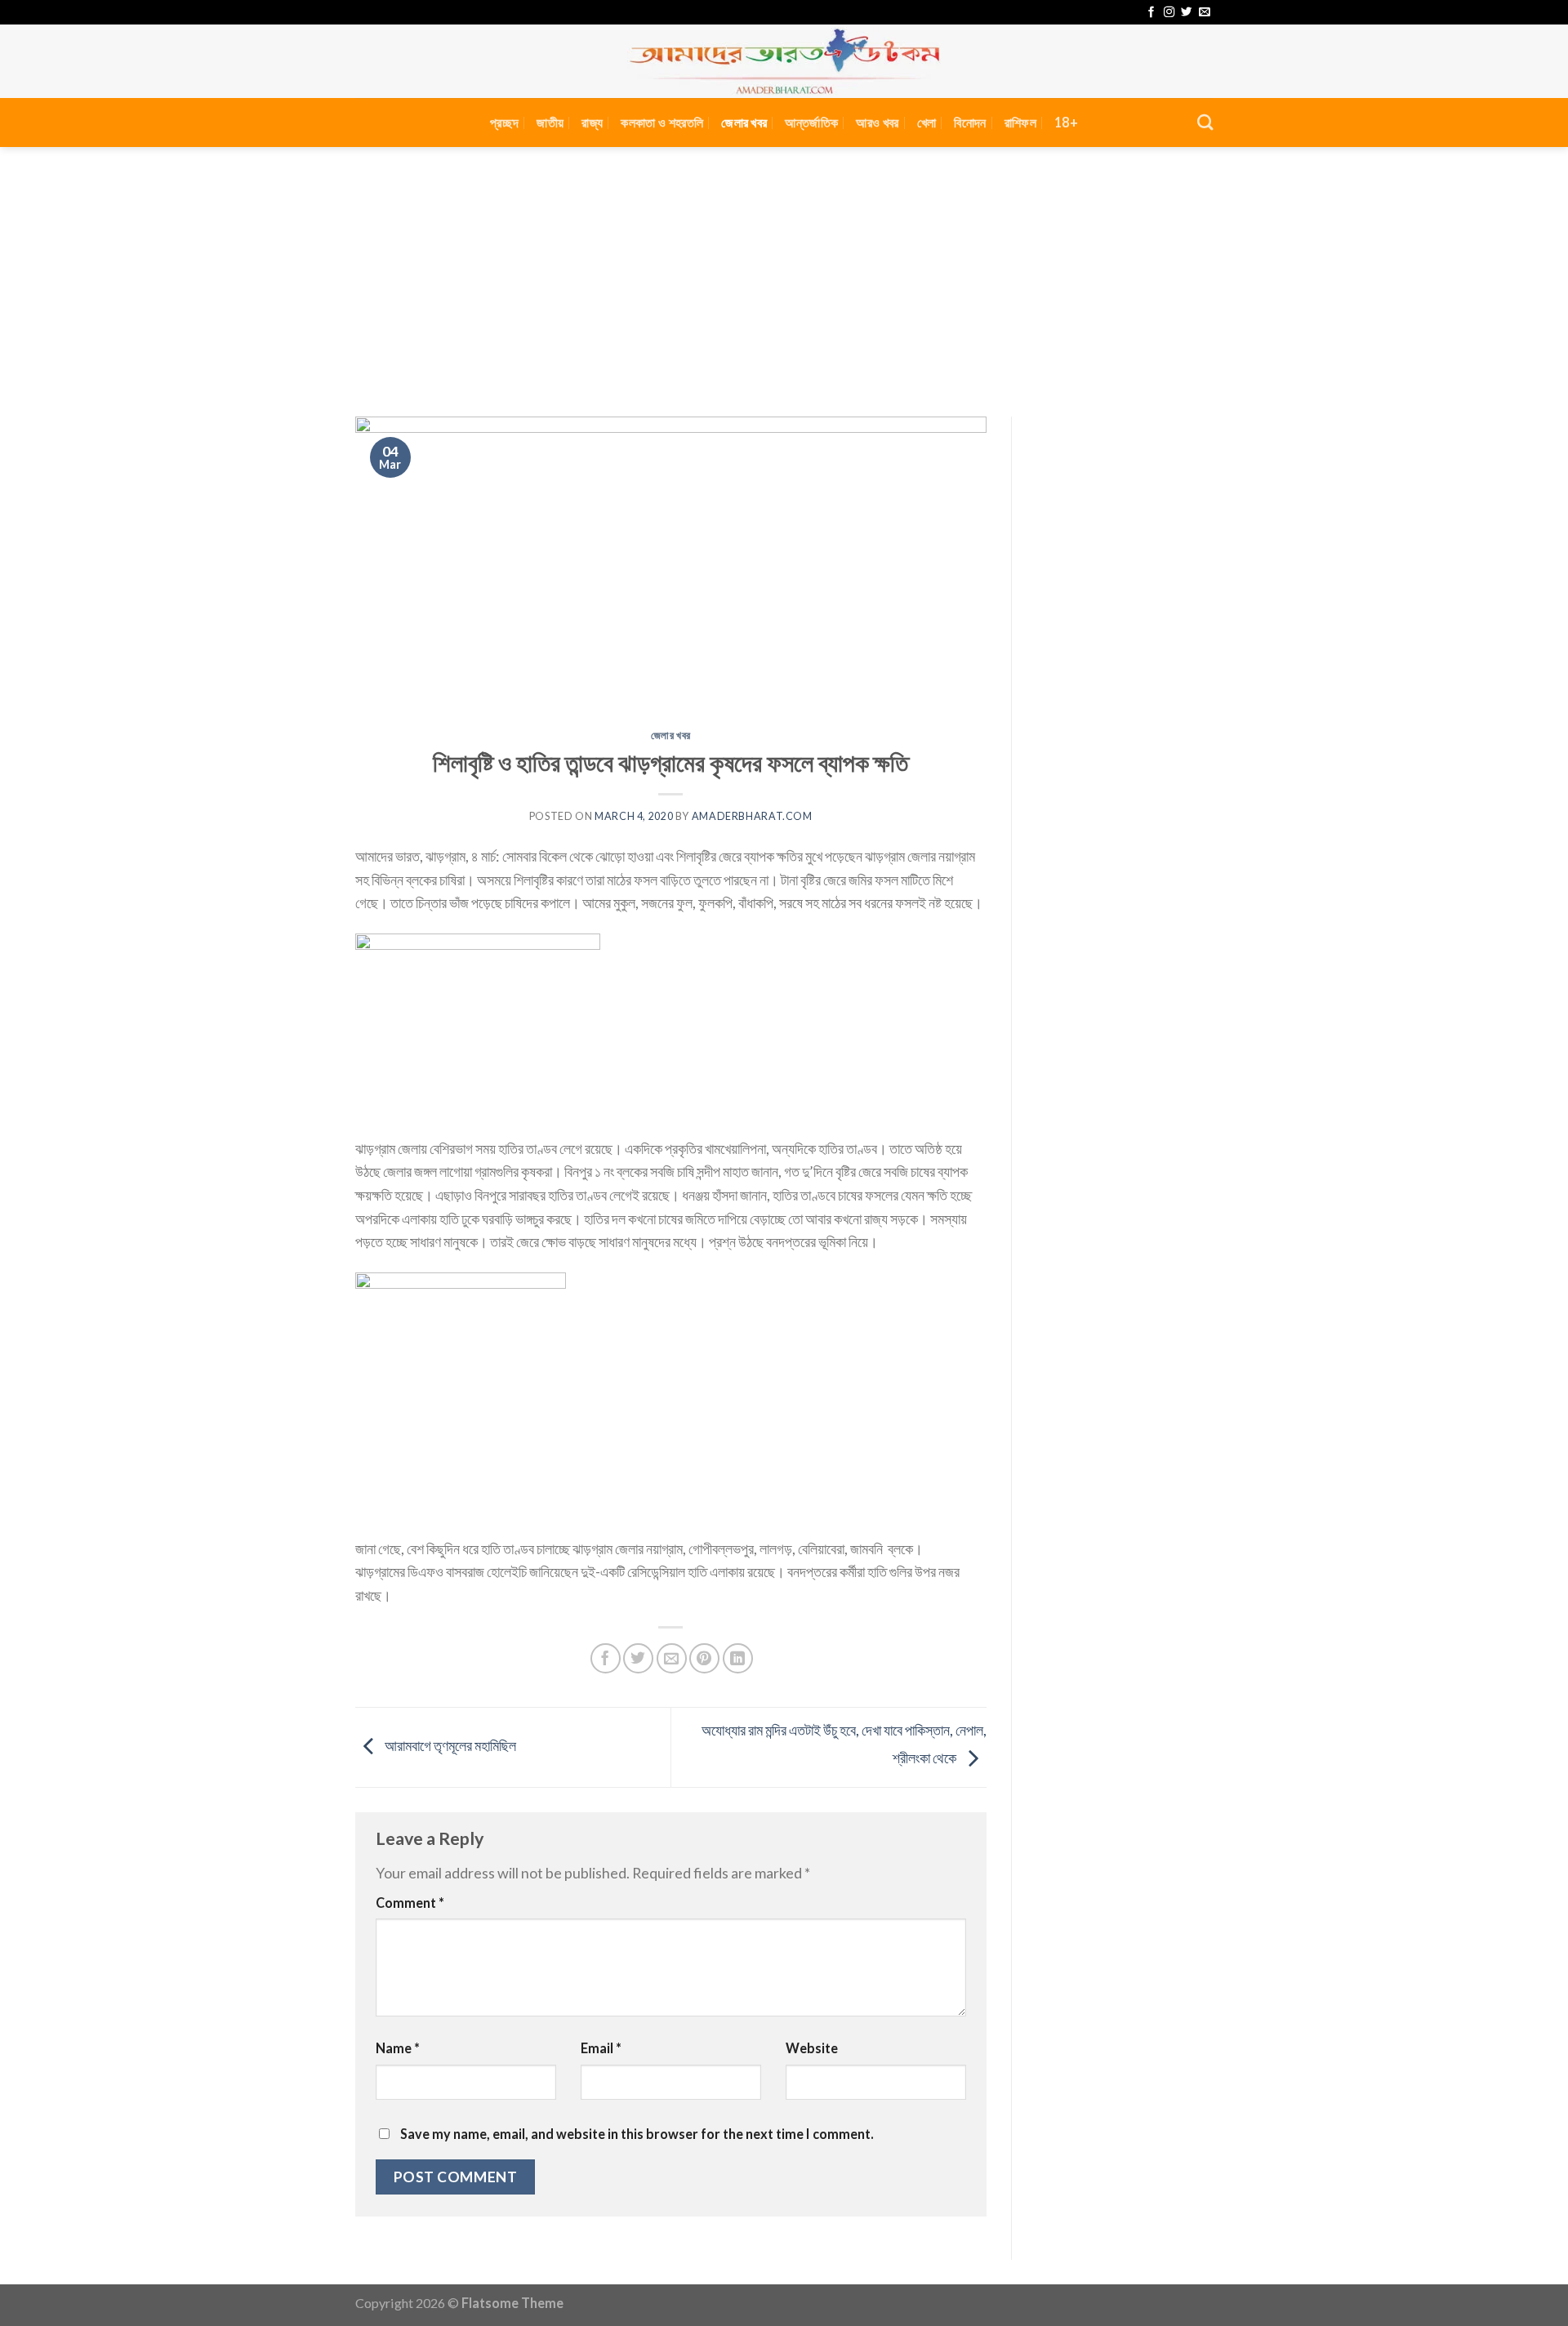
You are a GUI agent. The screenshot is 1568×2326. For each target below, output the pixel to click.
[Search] (1205, 122)
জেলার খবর (744, 122)
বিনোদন (970, 122)
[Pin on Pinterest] (704, 1658)
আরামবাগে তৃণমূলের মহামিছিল (449, 1745)
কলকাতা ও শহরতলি (662, 122)
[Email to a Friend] (672, 1658)
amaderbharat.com (752, 816)
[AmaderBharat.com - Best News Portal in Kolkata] (784, 61)
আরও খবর (877, 122)
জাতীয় (550, 122)
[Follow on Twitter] (1186, 13)
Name (398, 2048)
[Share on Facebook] (606, 1658)
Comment (410, 1903)
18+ (1066, 122)
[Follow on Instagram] (1169, 13)
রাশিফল (1020, 122)
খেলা (927, 122)
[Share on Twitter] (638, 1658)
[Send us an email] (1204, 13)
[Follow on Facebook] (1151, 13)
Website (812, 2048)
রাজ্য (592, 122)
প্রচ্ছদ (504, 122)
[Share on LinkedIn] (738, 1658)
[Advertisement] (784, 270)
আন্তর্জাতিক (811, 122)
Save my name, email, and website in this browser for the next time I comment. (637, 2134)
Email (601, 2048)
